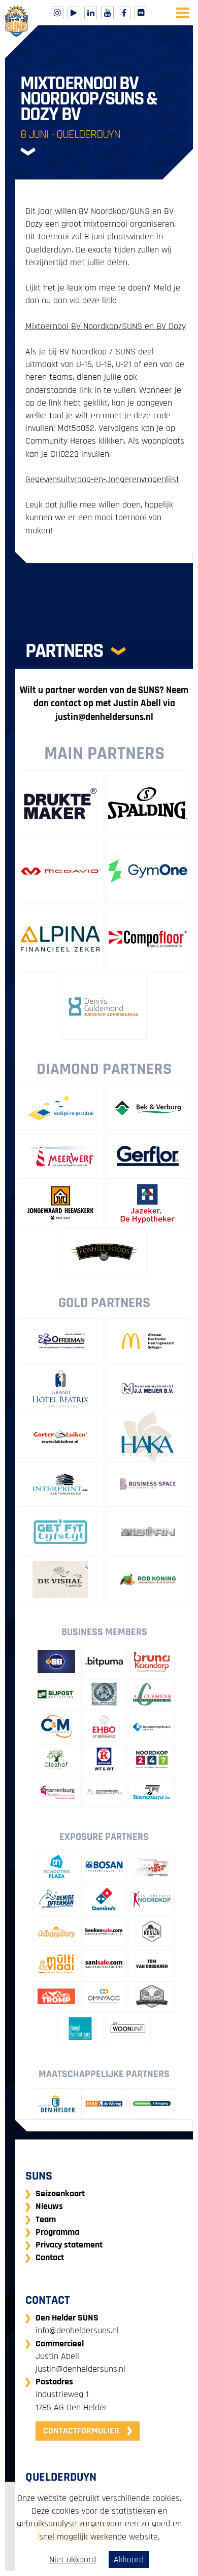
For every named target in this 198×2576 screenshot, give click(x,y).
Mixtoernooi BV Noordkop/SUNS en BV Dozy (106, 326)
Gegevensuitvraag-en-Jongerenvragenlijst (102, 479)
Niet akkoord (73, 2560)
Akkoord (129, 2560)
